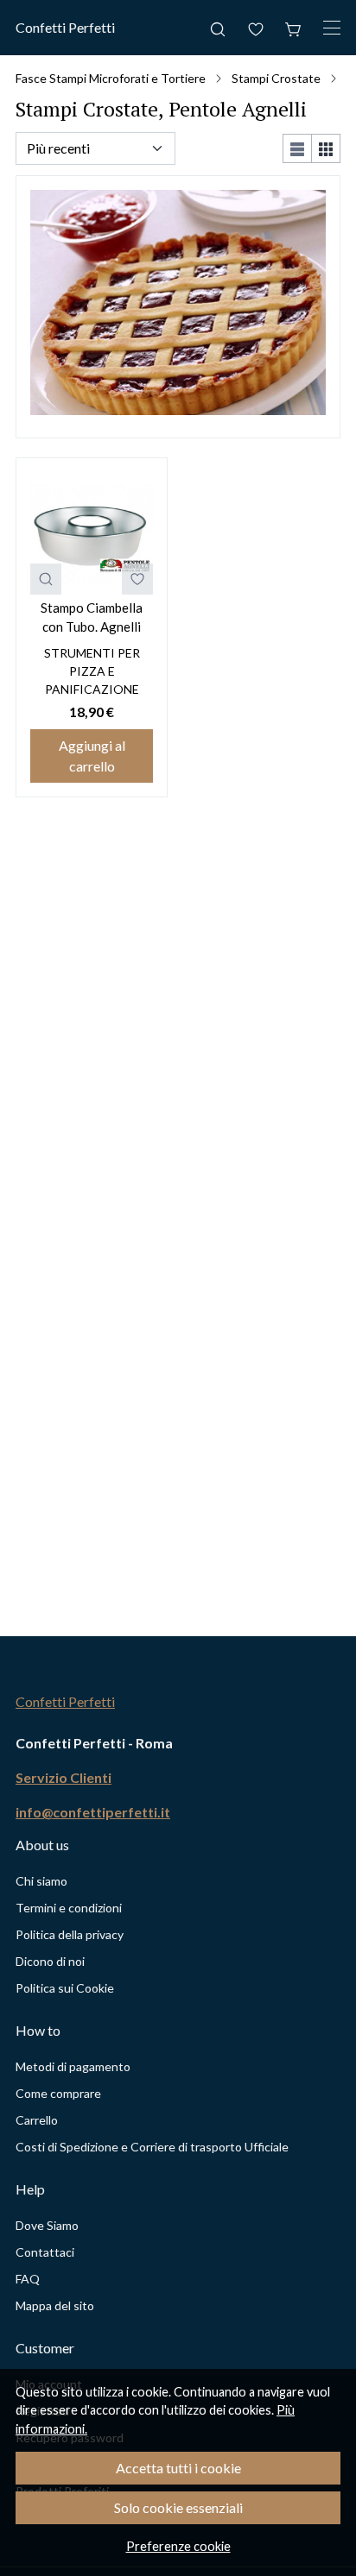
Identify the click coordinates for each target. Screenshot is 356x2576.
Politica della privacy (70, 1934)
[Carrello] (294, 28)
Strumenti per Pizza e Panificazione (92, 671)
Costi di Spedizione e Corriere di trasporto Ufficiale (152, 2147)
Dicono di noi (50, 1961)
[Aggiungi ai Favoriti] (137, 579)
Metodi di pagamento (73, 2066)
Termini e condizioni (69, 1908)
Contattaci (45, 2252)
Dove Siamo (47, 2225)
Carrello (37, 2120)
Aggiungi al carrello (92, 756)
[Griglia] (326, 148)
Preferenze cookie (178, 2546)
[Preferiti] (256, 28)
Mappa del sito (55, 2305)
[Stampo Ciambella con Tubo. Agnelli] (92, 533)
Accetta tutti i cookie (178, 2468)
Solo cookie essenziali (178, 2507)
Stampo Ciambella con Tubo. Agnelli (92, 617)
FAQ (28, 2279)
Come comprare (58, 2093)
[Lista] (297, 148)
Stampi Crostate (276, 78)
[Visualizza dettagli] (46, 579)
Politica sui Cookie (65, 1988)
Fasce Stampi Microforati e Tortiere (111, 78)
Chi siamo (41, 1881)
